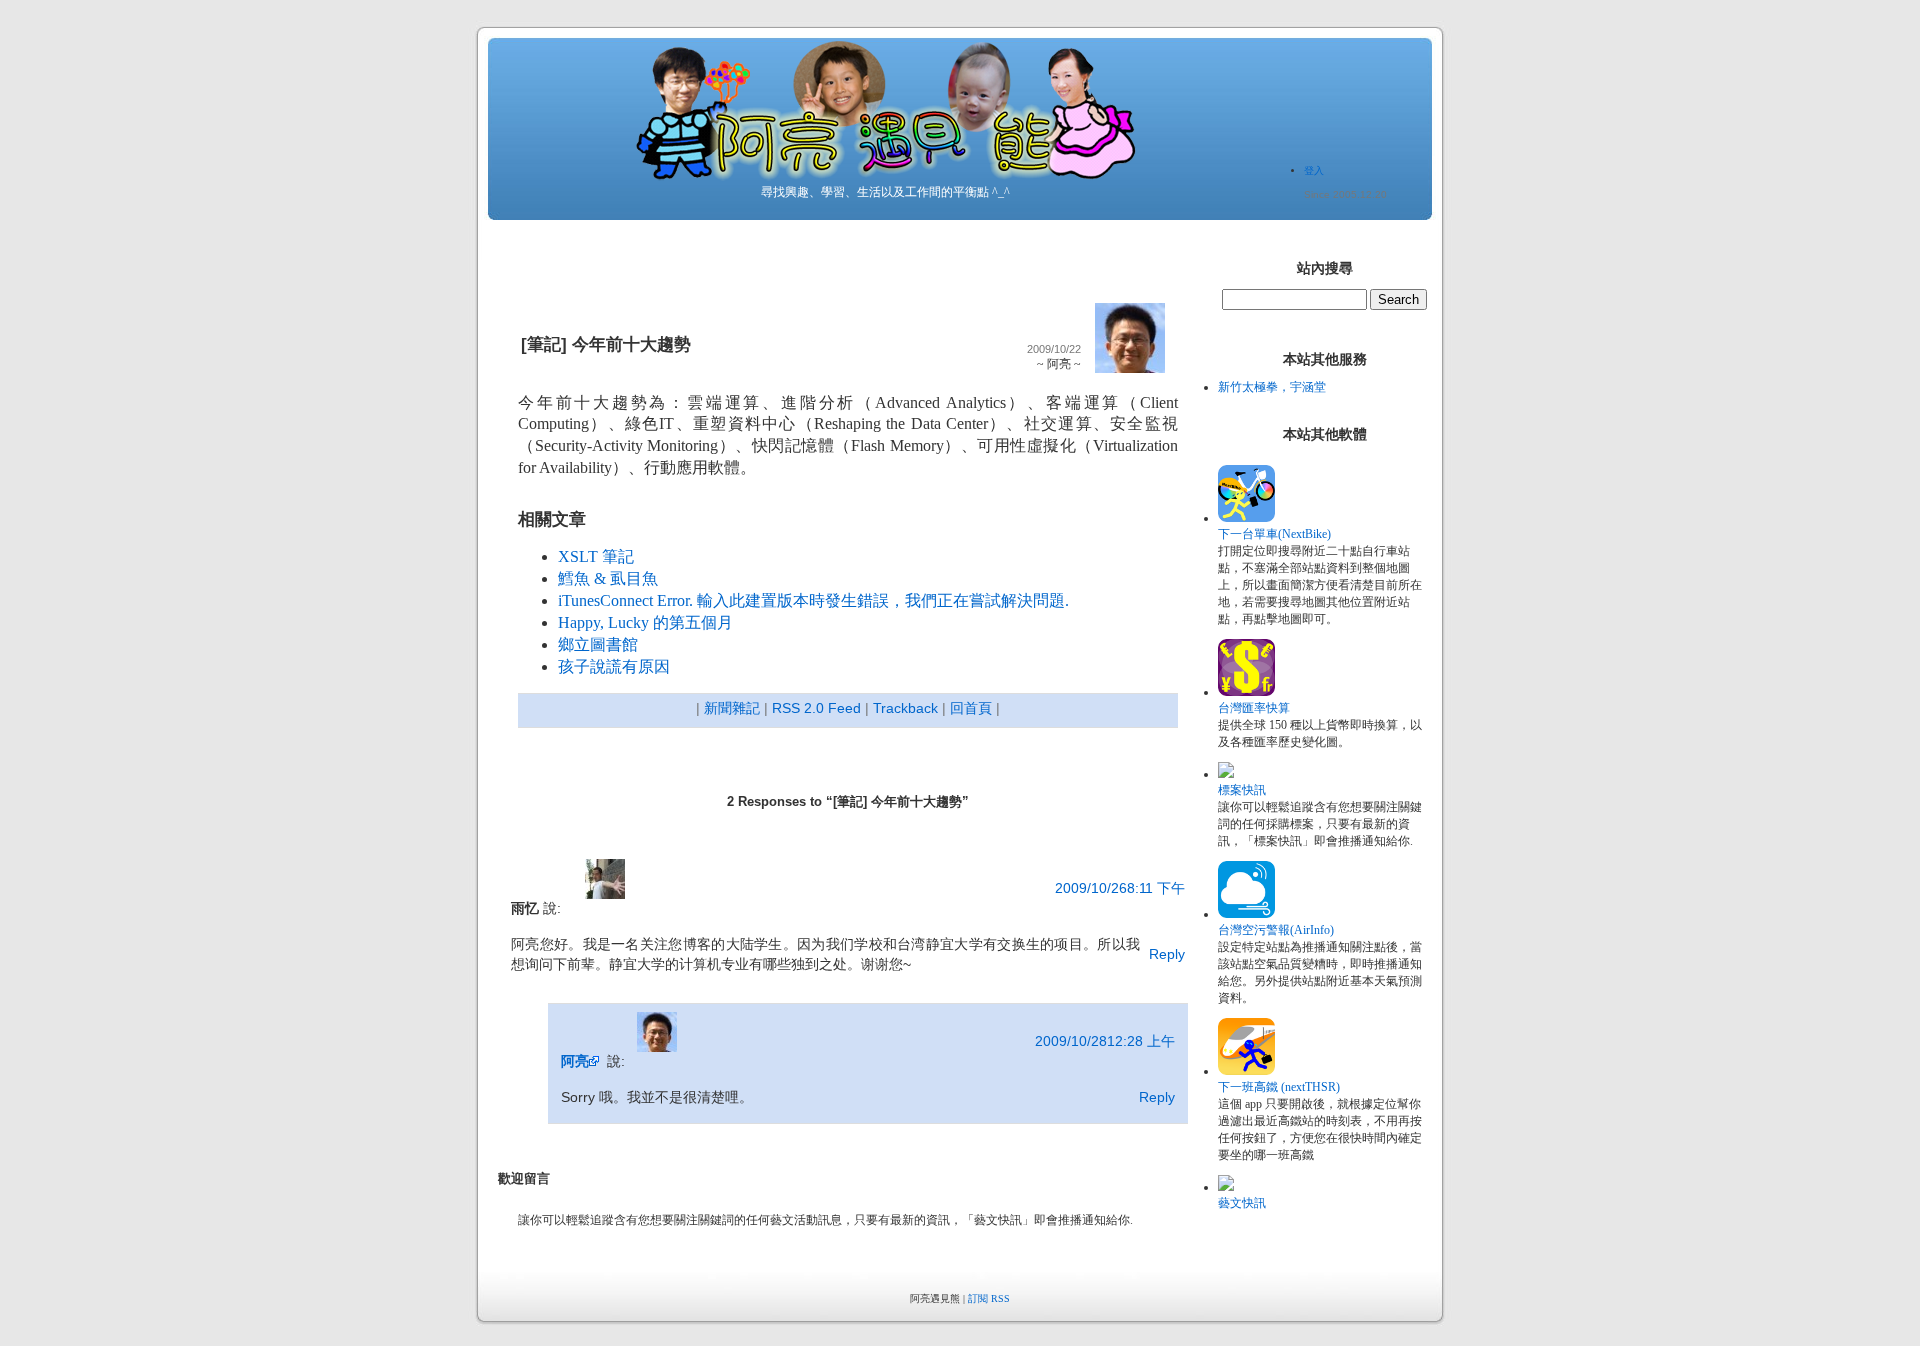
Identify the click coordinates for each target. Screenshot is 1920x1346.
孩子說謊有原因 (614, 666)
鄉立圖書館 (598, 644)
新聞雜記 (732, 708)
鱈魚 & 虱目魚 (608, 578)
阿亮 (575, 1061)
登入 (1314, 170)
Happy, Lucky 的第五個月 (645, 622)
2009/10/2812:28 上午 (1105, 1041)
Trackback (905, 708)
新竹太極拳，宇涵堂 (1272, 387)
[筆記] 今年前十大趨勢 (606, 344)
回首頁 (971, 708)
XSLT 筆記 (596, 556)
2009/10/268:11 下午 (1120, 888)
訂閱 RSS (989, 1298)
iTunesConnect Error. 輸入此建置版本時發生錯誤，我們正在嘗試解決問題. (813, 600)
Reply (1167, 954)
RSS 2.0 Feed (816, 708)
